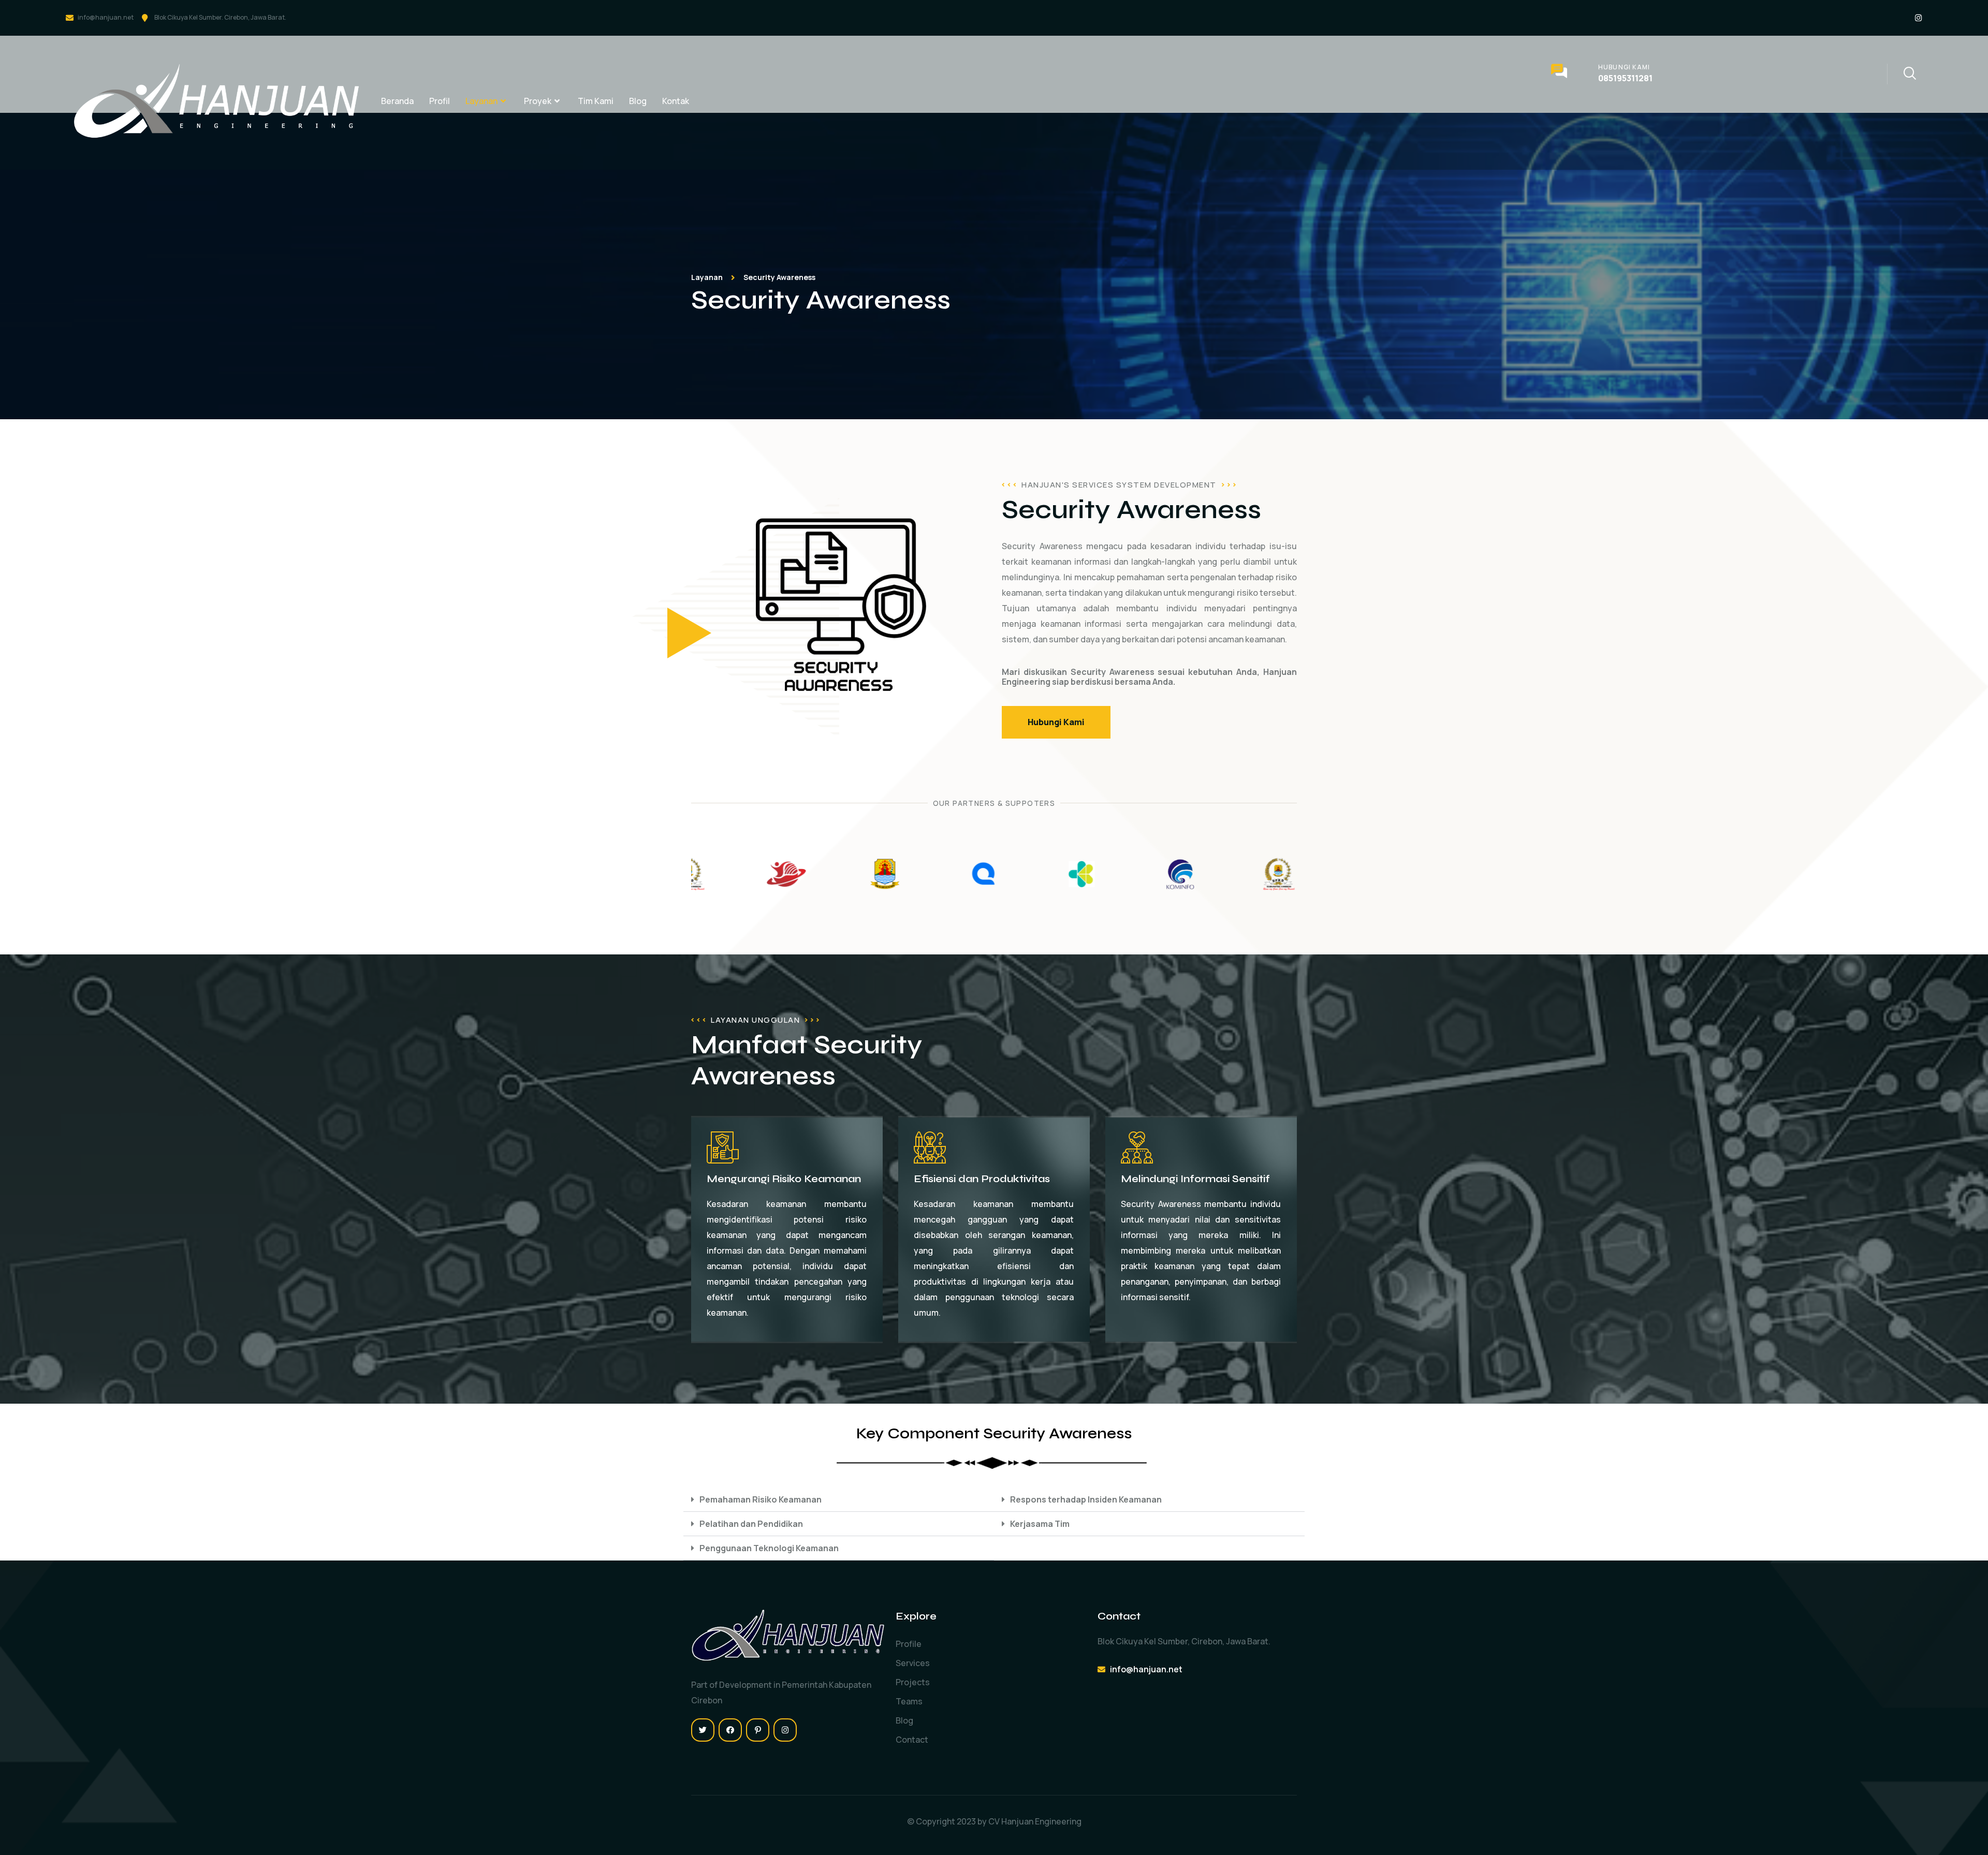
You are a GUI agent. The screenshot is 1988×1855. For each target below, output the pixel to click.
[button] (839, 1500)
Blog (638, 101)
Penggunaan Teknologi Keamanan (769, 1548)
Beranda (397, 101)
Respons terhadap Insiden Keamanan (1086, 1499)
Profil (440, 101)
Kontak (676, 101)
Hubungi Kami (1624, 67)
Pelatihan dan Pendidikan (751, 1524)
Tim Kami (596, 101)
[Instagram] (1918, 18)
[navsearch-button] (1902, 74)
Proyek (538, 101)
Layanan (481, 101)
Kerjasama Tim (1040, 1524)
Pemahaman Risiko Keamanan (761, 1499)
